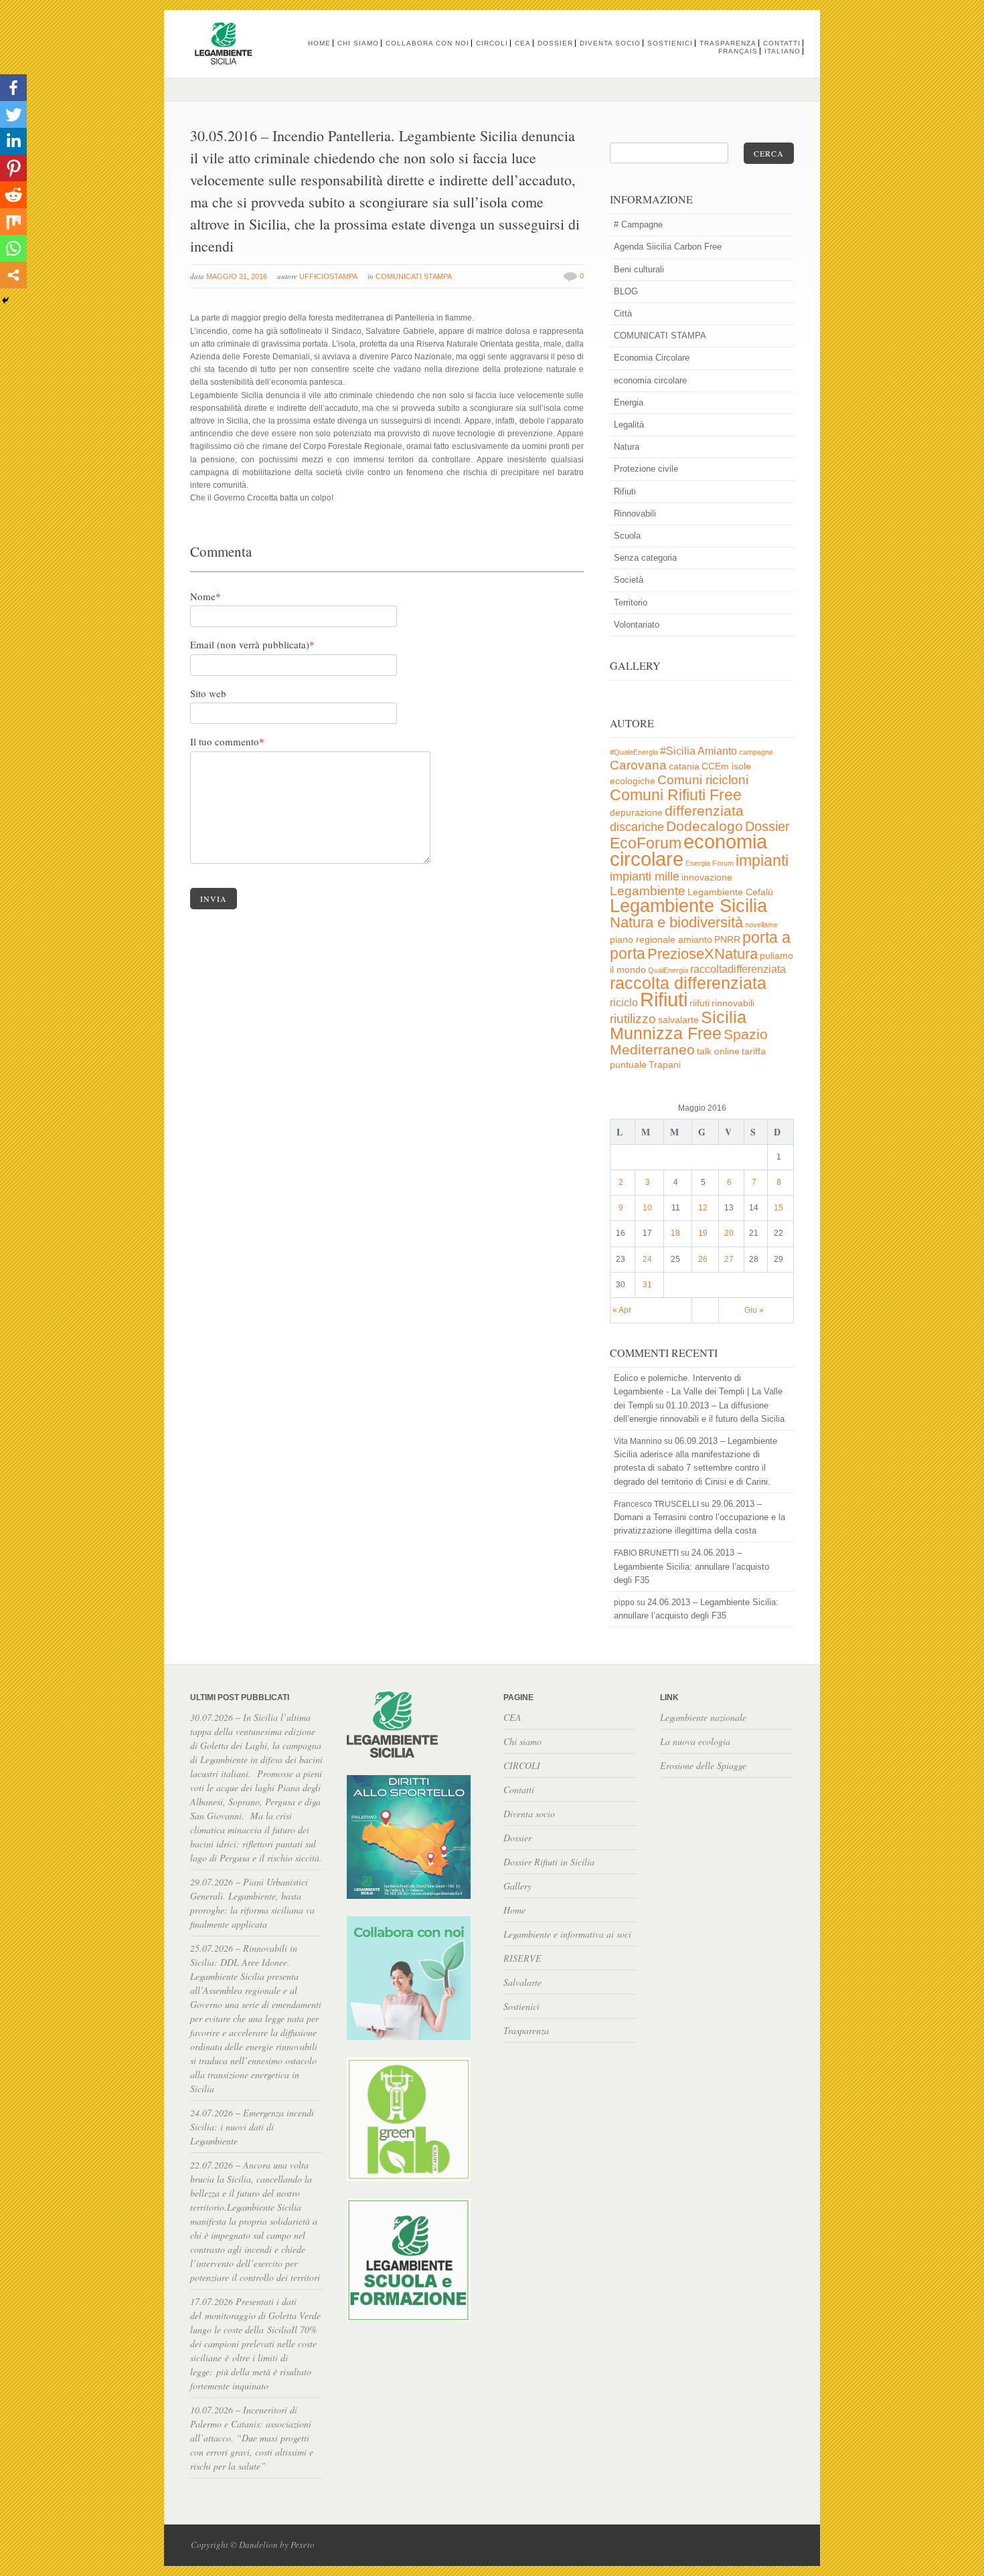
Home (319, 43)
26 (703, 1259)
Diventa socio (610, 43)
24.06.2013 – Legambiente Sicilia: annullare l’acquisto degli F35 (691, 1566)
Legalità (629, 425)
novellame (761, 925)
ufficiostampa (328, 276)
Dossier (555, 43)
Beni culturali (639, 269)
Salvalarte (522, 1982)
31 (647, 1285)
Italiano (783, 51)
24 (647, 1259)
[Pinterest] (13, 168)
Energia (629, 402)
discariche (637, 827)
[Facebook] (13, 88)
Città (623, 313)
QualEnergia (668, 970)
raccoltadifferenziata (738, 969)
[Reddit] (13, 195)
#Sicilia (678, 751)
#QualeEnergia (634, 752)
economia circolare (650, 380)
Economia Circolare (652, 358)
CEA (523, 43)
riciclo (624, 1003)
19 (703, 1233)
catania (684, 766)
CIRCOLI (492, 43)
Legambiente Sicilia (688, 906)
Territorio (631, 603)
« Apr (622, 1310)
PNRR (727, 940)
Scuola (627, 536)
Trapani (665, 1065)
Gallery (517, 1886)
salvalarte (678, 1020)
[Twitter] (13, 114)
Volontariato (637, 625)
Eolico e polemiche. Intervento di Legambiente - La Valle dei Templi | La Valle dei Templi (698, 1391)
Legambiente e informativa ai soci (567, 1934)
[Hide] (5, 300)
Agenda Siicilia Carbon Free (668, 247)
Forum (723, 863)
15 (778, 1208)
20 (729, 1233)
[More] (13, 275)
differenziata (704, 811)
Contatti (782, 43)
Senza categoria (645, 558)
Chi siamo (358, 43)
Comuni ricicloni (703, 780)
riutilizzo (633, 1019)
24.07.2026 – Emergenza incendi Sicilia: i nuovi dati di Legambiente (252, 2127)
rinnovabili (733, 1003)
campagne (756, 752)
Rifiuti (625, 491)
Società (629, 580)
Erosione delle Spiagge (703, 1765)
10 (647, 1208)
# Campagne (638, 224)
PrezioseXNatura (703, 954)
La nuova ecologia (695, 1741)
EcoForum (646, 843)
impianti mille (645, 877)
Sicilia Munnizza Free (678, 1025)
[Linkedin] (13, 141)
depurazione (636, 813)
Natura (627, 447)
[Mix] (13, 221)
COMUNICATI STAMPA (414, 276)
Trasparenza (728, 43)
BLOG (626, 291)
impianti (762, 860)
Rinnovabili (635, 514)
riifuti (700, 1003)
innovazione (707, 878)
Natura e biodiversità (676, 922)
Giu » (754, 1310)
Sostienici (670, 43)
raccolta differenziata (688, 983)
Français (738, 51)
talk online (718, 1051)
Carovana (638, 765)
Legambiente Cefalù (730, 892)
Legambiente (648, 891)
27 (729, 1259)
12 (703, 1208)
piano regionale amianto (661, 940)
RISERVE (522, 1958)
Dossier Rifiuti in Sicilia (549, 1862)
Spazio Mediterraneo (689, 1042)
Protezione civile (646, 469)
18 (675, 1233)
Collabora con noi (427, 43)
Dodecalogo (705, 826)
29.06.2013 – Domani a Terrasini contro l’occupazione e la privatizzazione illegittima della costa (700, 1517)
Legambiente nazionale (703, 1717)
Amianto (717, 751)
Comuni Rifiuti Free (676, 795)
